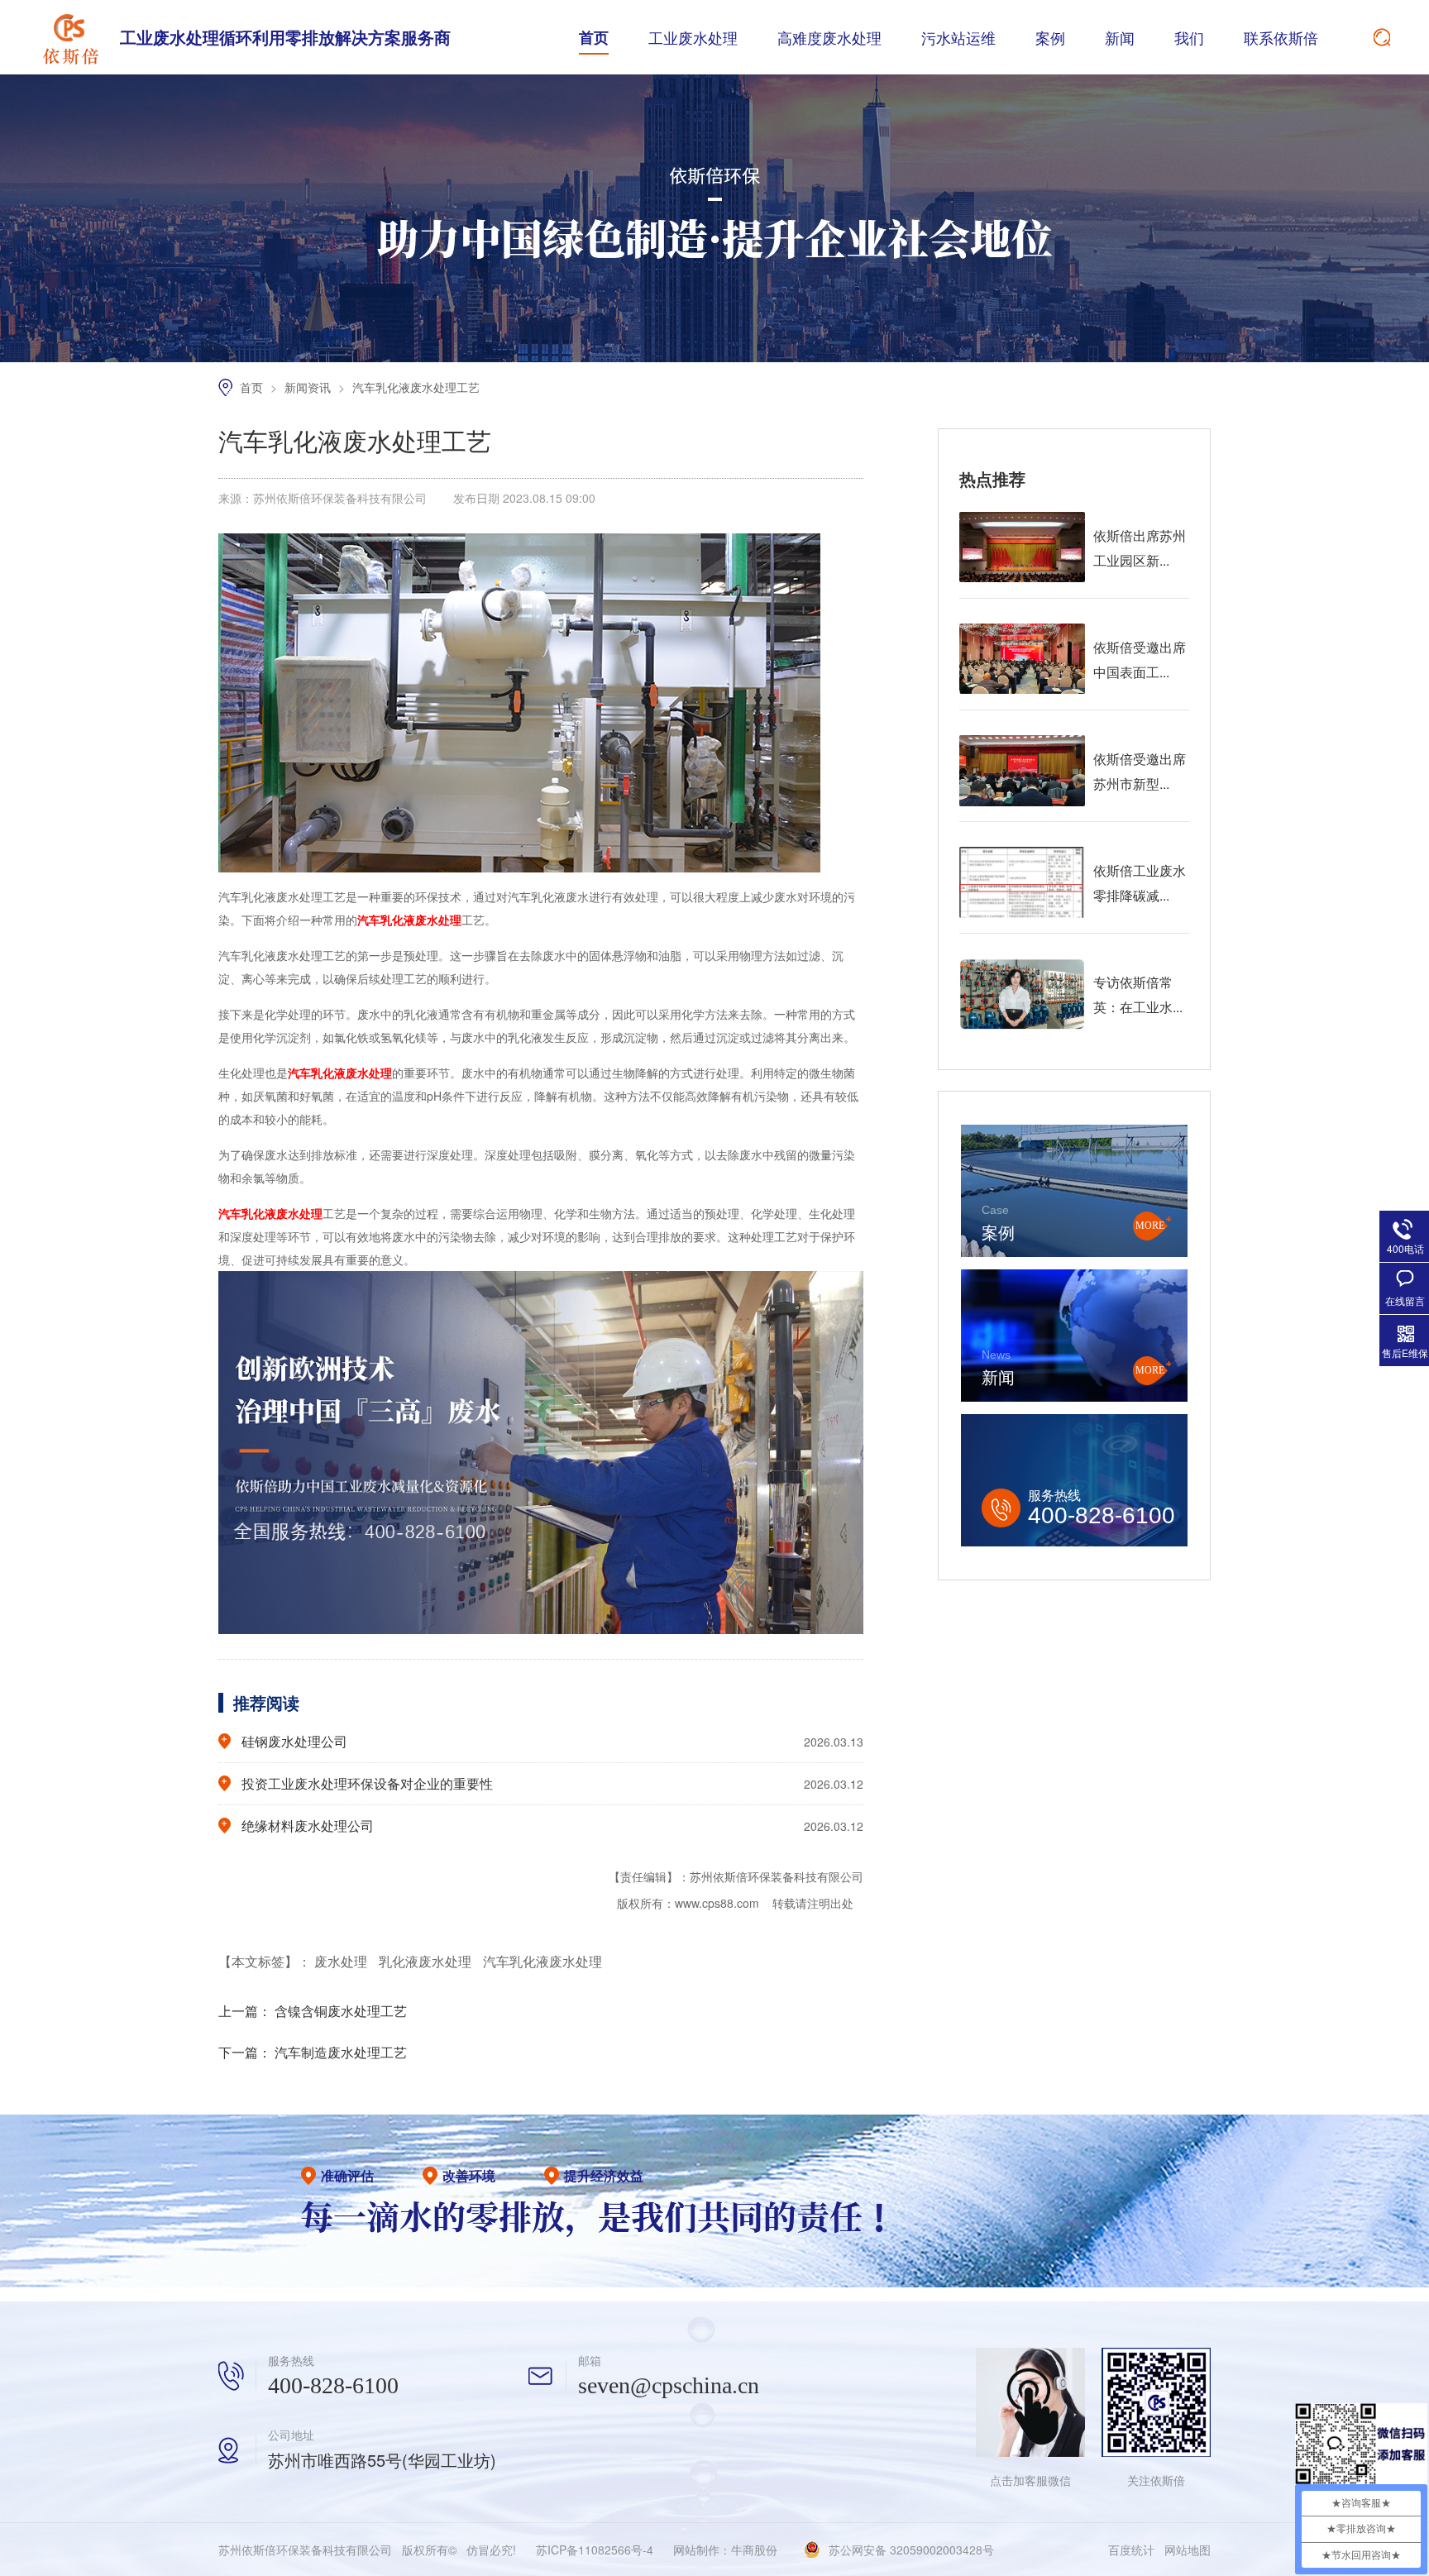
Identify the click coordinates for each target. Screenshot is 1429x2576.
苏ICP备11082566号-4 (595, 2550)
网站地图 (1188, 2550)
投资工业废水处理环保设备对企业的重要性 (367, 1783)
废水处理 (342, 1961)
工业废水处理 (693, 37)
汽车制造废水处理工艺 (341, 2052)
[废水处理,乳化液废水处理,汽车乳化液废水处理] (70, 37)
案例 (1050, 37)
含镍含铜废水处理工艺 (341, 2011)
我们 (1189, 37)
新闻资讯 (309, 387)
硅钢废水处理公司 (294, 1741)
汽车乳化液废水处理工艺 (416, 387)
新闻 (1120, 37)
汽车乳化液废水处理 (542, 1961)
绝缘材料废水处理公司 (308, 1826)
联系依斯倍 (1281, 37)
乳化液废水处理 (427, 1961)
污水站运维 (958, 37)
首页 (594, 37)
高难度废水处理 (829, 37)
